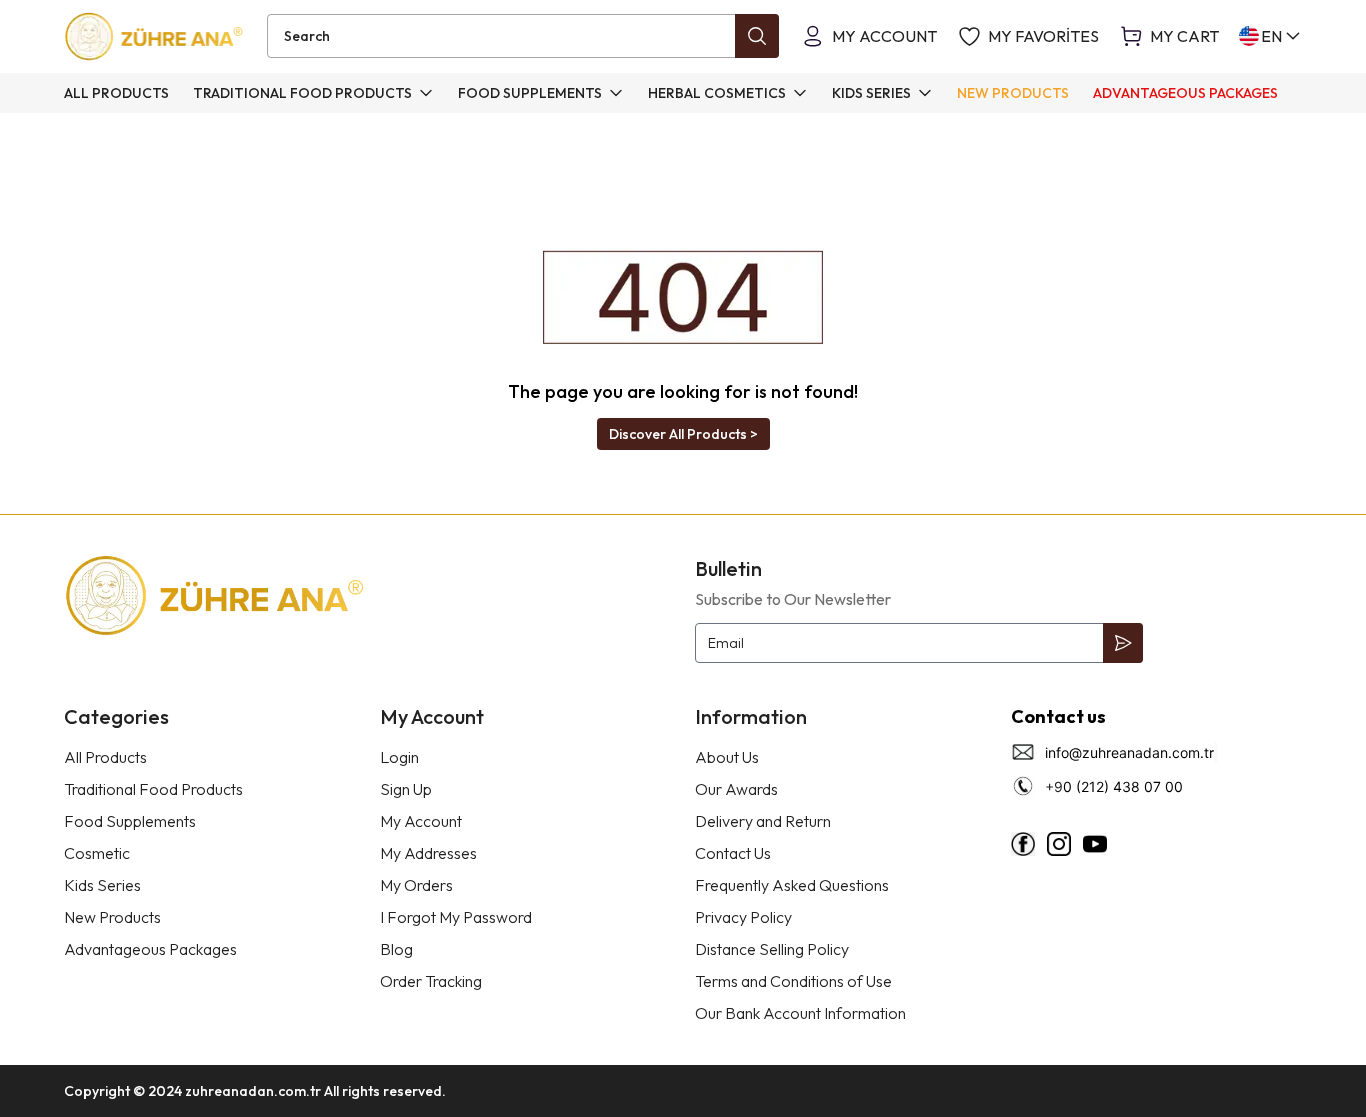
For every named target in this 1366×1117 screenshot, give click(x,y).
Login (399, 757)
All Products (105, 757)
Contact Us (733, 853)
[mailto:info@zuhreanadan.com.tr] (1216, 752)
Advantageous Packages (150, 949)
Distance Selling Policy (772, 949)
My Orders (416, 885)
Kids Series (102, 885)
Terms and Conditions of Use (793, 981)
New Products (112, 917)
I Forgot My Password (456, 917)
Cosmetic (97, 853)
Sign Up (406, 789)
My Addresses (428, 853)
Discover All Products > (683, 434)
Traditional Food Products (153, 789)
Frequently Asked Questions (792, 885)
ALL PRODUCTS (116, 93)
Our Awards (736, 789)
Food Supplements (130, 821)
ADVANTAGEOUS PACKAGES (1185, 93)
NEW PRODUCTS (1013, 93)
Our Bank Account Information (800, 1013)
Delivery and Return (763, 821)
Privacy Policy (743, 917)
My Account (421, 821)
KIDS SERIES (871, 93)
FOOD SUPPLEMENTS (530, 93)
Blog (396, 949)
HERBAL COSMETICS (717, 93)
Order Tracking (431, 981)
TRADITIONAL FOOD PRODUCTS (302, 93)
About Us (727, 757)
